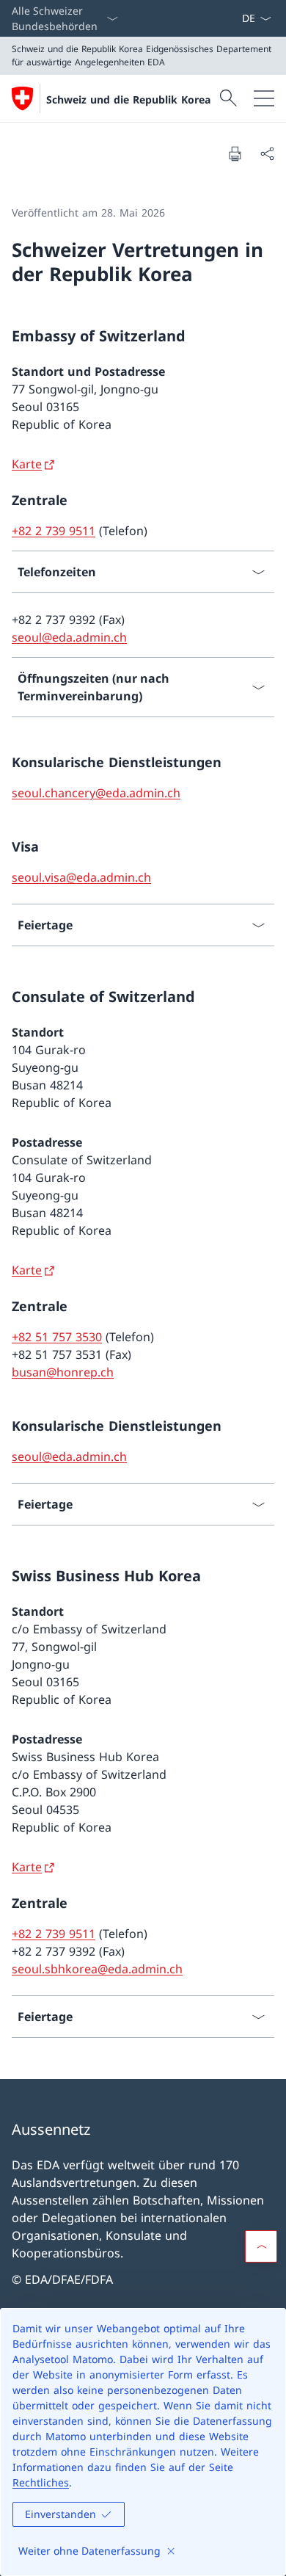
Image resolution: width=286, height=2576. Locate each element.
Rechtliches (41, 2482)
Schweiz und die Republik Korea (128, 99)
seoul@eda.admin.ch (69, 637)
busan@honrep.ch (63, 1372)
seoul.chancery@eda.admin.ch (96, 793)
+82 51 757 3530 (57, 1337)
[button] (261, 2246)
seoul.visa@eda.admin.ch (81, 877)
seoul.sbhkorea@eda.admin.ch (97, 1969)
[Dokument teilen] (267, 153)
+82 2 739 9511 (54, 531)
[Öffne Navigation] (264, 98)
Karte (27, 464)
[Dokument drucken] (235, 153)
